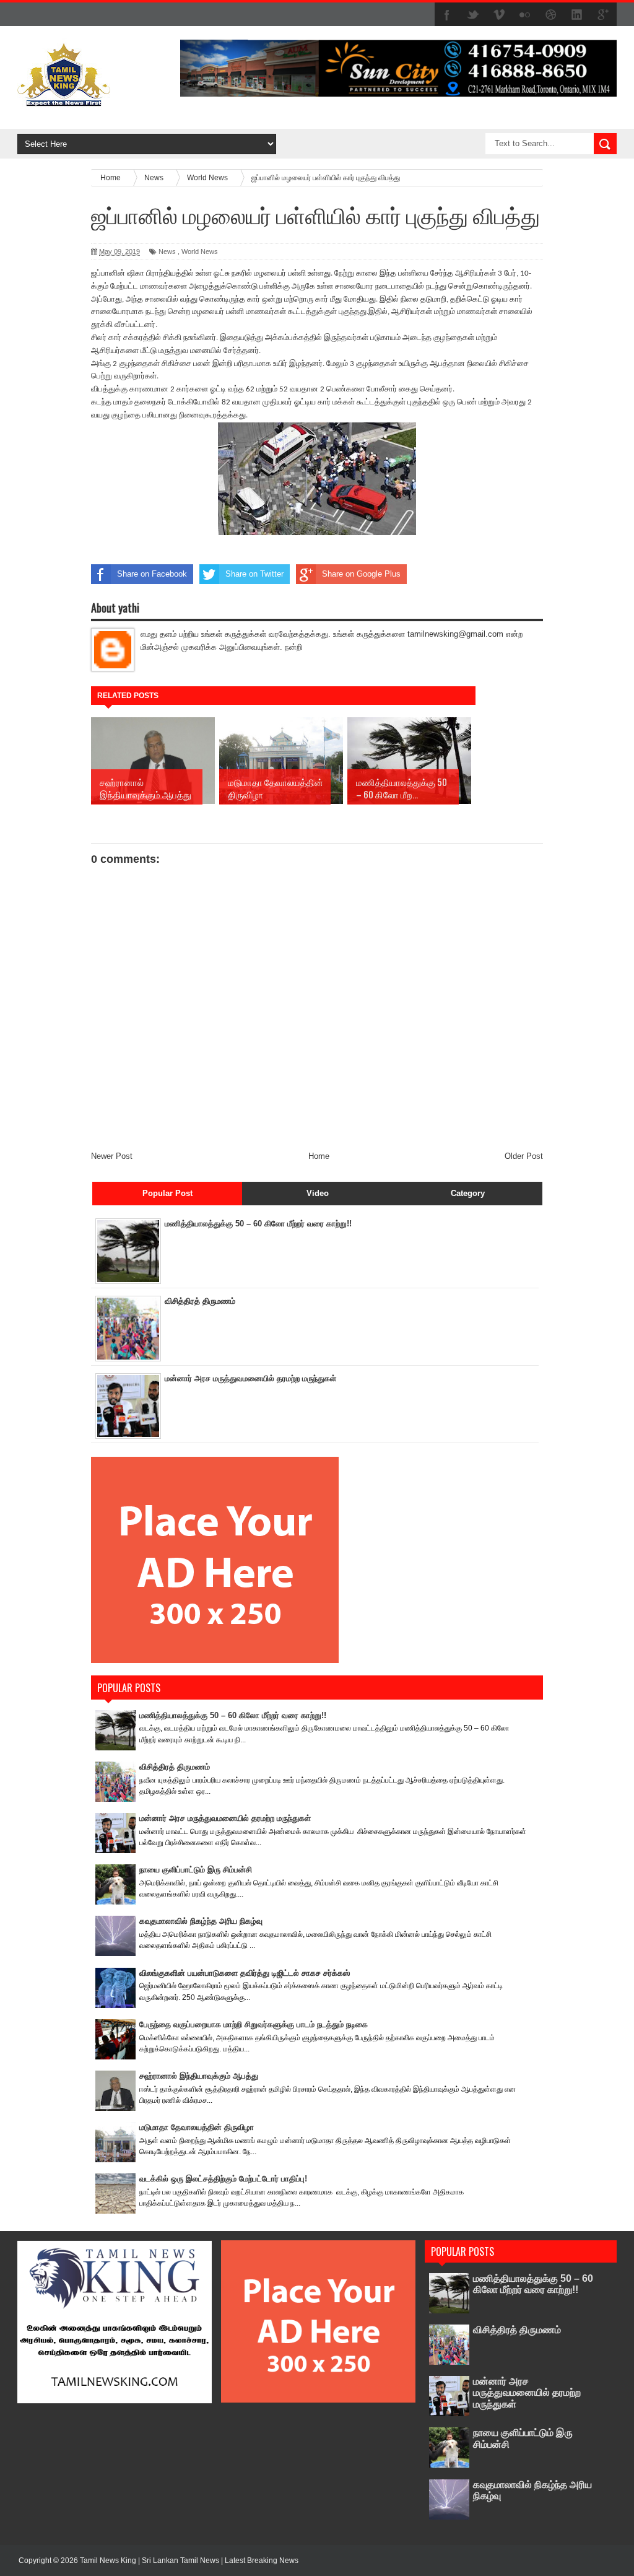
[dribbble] (551, 15)
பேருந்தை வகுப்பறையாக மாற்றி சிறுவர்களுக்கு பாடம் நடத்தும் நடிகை (254, 2024)
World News (200, 251)
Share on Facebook (152, 574)
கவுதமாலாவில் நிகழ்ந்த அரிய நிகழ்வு (201, 1921)
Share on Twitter (254, 574)
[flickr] (525, 15)
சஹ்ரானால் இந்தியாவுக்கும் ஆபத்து (199, 2076)
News (167, 251)
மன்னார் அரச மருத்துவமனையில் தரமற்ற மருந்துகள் (250, 1378)
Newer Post (112, 1156)
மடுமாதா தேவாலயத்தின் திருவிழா (197, 2127)
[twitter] (473, 15)
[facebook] (447, 15)
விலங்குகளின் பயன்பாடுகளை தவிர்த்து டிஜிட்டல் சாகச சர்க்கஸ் (245, 1973)
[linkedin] (577, 15)
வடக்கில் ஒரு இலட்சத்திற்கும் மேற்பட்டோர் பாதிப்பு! (223, 2179)
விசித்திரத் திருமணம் (200, 1301)
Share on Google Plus (361, 574)
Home (319, 1156)
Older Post (524, 1156)
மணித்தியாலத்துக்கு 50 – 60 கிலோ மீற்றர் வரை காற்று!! (258, 1224)
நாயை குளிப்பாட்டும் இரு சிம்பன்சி (196, 1870)
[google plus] (603, 15)
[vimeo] (499, 15)
